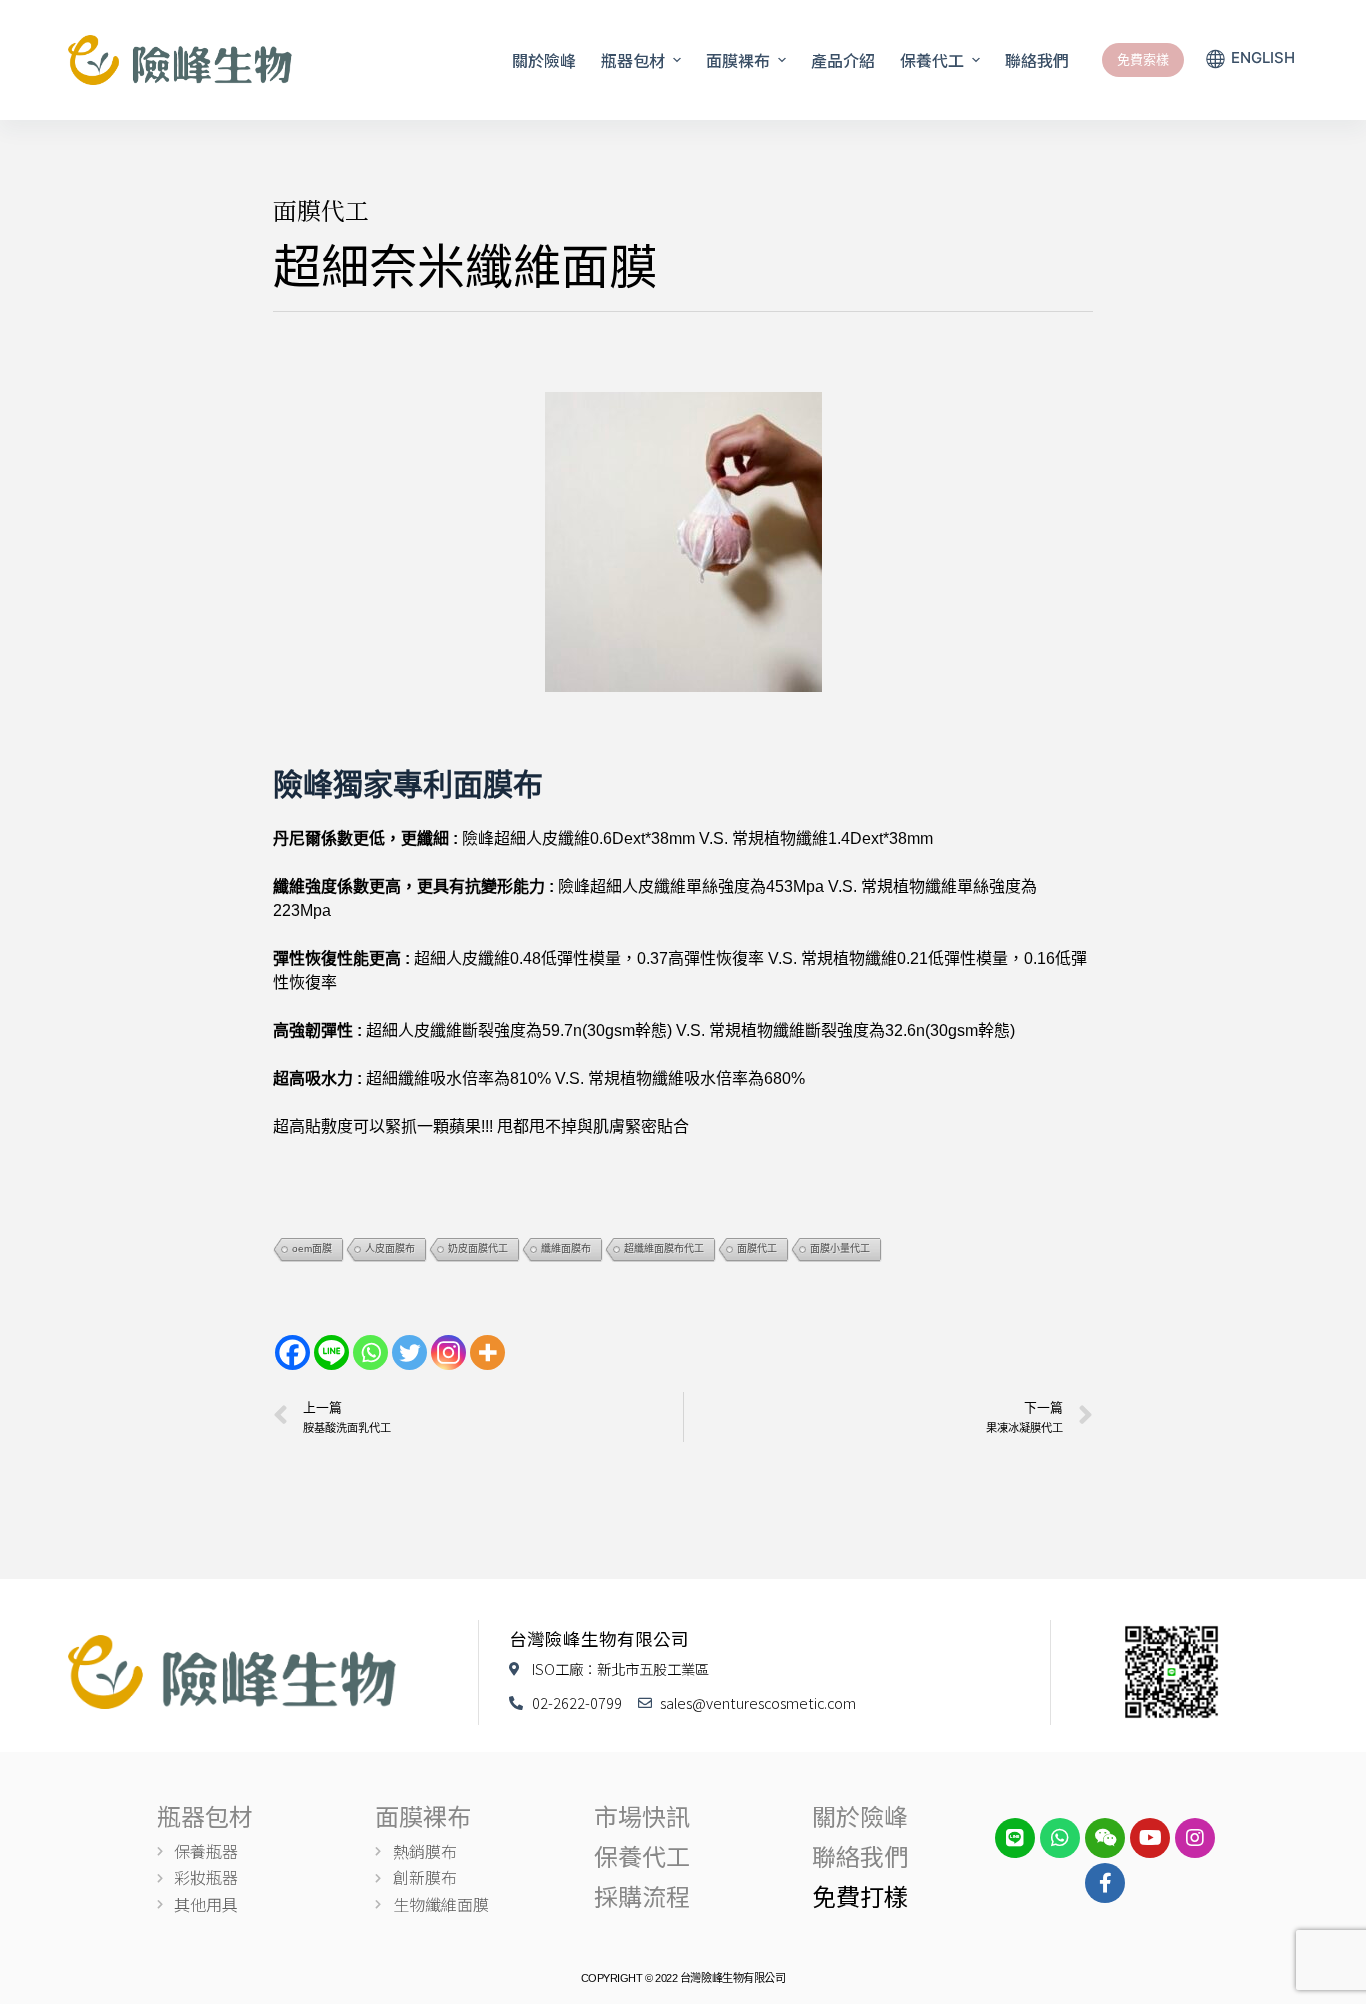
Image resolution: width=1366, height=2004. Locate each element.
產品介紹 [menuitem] (843, 60)
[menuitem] (1251, 60)
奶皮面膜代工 (478, 1248)
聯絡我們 (860, 1855)
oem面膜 (312, 1248)
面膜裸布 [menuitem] (738, 60)
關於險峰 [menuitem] (544, 60)
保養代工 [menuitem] (932, 60)
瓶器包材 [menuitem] (633, 60)
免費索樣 (1143, 59)
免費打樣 (860, 1895)
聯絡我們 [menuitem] (1037, 60)
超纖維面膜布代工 (664, 1248)
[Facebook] (292, 1352)
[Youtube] (1150, 1838)
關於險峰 (860, 1815)
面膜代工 (321, 209)
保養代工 (642, 1855)
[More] (487, 1352)
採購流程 (642, 1895)
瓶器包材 (205, 1815)
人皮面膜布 (390, 1248)
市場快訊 (642, 1815)
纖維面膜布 (566, 1248)
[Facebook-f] (1105, 1883)
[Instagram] (448, 1352)
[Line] (331, 1352)
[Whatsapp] (370, 1352)
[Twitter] (409, 1352)
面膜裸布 (423, 1815)
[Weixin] (1105, 1838)
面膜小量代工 (840, 1248)
